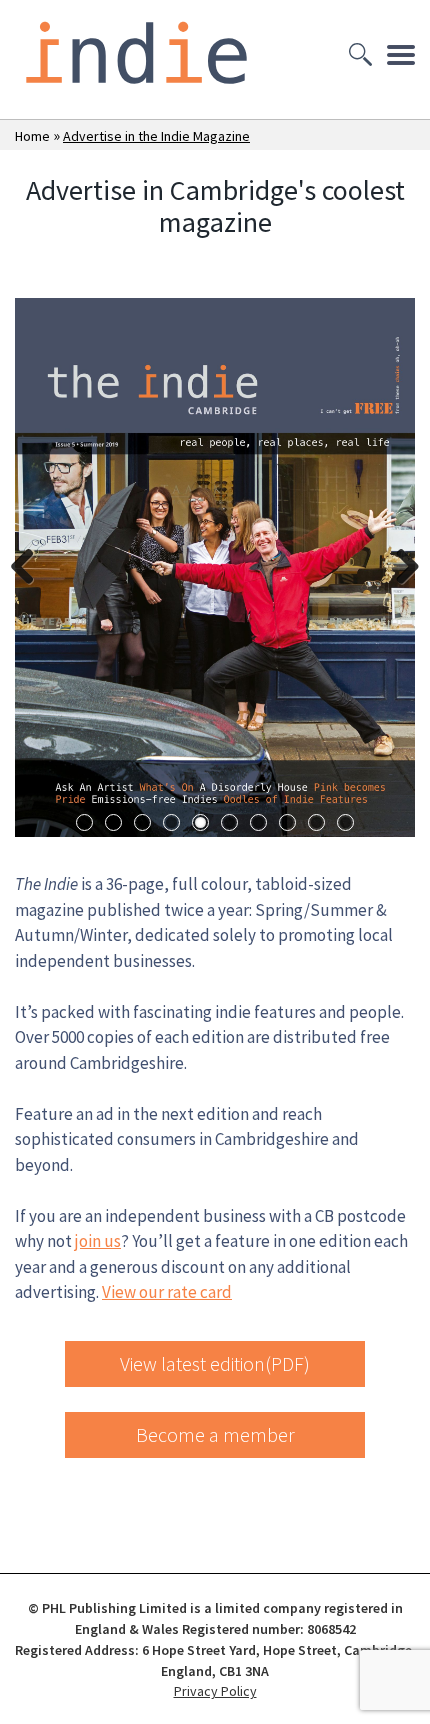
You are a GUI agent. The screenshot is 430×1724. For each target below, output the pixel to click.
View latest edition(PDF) (215, 1363)
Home (32, 136)
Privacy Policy (215, 1691)
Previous (30, 568)
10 (345, 822)
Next (400, 568)
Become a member (215, 1434)
